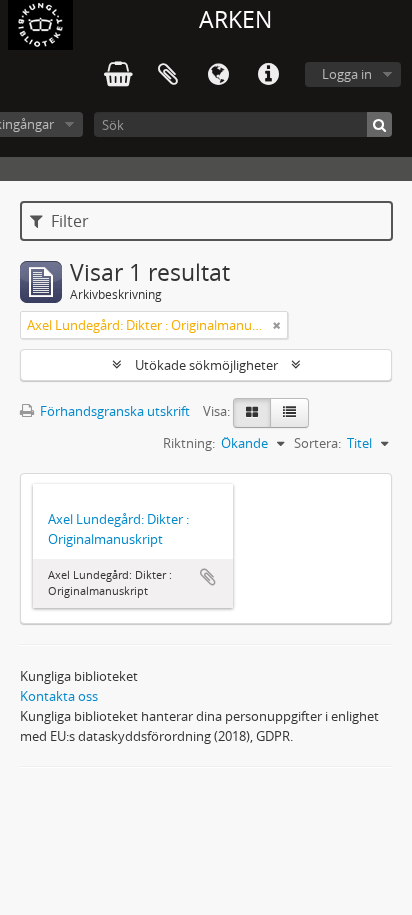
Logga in (347, 74)
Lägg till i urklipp (208, 577)
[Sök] (379, 124)
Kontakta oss (59, 696)
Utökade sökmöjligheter (206, 365)
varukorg (118, 75)
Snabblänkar (268, 75)
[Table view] (289, 413)
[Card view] (252, 413)
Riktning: (189, 443)
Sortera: (317, 443)
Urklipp (168, 75)
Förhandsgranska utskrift (113, 411)
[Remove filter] (277, 325)
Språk (218, 75)
